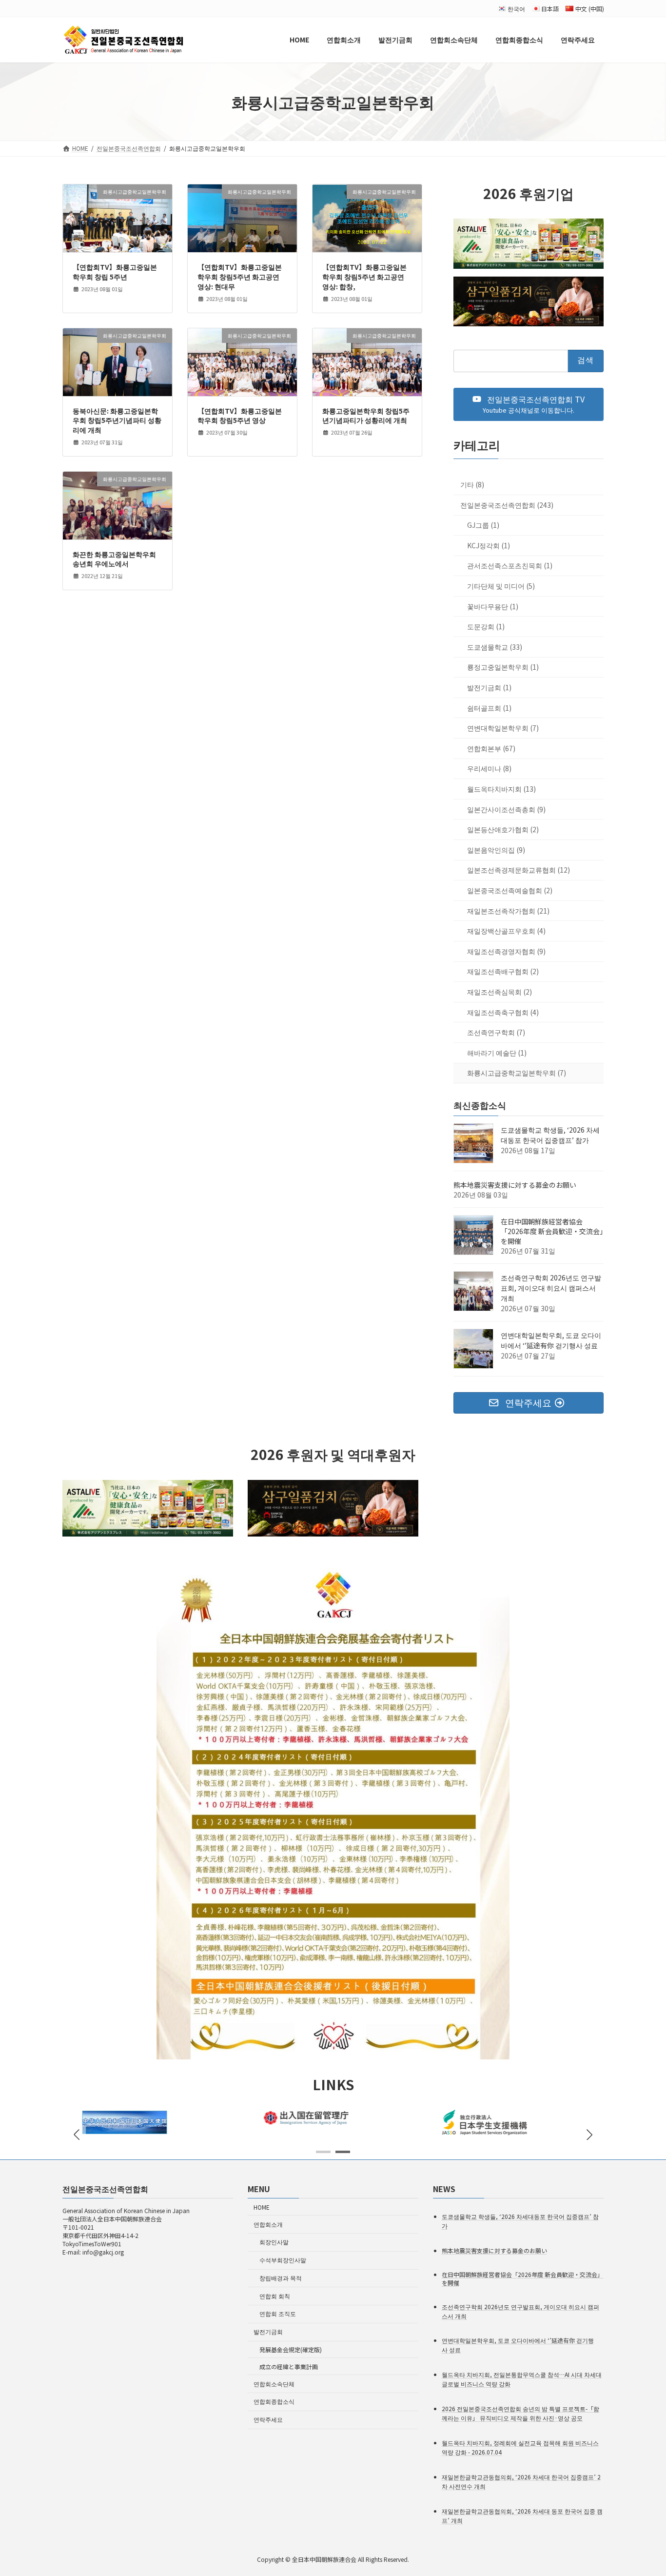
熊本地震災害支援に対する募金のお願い (515, 1185)
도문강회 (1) (486, 627)
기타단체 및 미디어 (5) (501, 586)
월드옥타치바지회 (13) (501, 789)
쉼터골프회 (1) (489, 708)
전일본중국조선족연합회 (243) (507, 505)
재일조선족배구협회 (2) (503, 972)
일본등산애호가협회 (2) (503, 830)
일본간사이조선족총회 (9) (506, 809)
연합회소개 (268, 2224)
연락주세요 (268, 2419)
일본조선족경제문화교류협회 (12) (519, 870)
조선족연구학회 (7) (496, 1033)
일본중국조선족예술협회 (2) (510, 890)
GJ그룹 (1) (483, 525)
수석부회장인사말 (283, 2260)
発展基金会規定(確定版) (291, 2349)
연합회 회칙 (275, 2296)
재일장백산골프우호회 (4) (506, 931)
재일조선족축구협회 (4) (503, 1012)
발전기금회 (268, 2331)
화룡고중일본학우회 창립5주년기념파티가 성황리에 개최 (366, 416)
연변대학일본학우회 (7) (503, 728)
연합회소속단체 (274, 2383)
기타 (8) (472, 485)
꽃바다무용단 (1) (493, 606)
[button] (529, 404)
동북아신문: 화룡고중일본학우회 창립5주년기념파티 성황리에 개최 (117, 420)
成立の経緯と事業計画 (289, 2366)
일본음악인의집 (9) (496, 850)
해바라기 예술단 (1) (497, 1053)
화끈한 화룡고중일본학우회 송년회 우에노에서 (114, 559)
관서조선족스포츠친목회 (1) (510, 566)
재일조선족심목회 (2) (499, 992)
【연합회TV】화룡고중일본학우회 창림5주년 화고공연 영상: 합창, (364, 276)
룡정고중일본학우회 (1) (503, 667)
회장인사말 (274, 2242)
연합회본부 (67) (491, 748)
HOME (262, 2207)
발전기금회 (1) (489, 687)
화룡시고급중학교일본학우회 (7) (517, 1073)
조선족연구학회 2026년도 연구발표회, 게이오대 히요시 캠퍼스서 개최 (551, 1288)
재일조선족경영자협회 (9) (506, 951)
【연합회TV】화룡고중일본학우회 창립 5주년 (115, 272)
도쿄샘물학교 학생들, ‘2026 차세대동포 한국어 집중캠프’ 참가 (550, 1135)
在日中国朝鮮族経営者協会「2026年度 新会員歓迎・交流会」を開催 (552, 1232)
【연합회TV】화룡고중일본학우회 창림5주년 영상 (240, 416)
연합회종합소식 (274, 2401)
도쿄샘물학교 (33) (495, 647)
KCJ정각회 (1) (489, 545)
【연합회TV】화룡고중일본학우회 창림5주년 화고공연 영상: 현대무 (240, 276)
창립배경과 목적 (281, 2278)
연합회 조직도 (278, 2313)
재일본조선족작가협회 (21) (508, 911)
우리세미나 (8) (489, 769)
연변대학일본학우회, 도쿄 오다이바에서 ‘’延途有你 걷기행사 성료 (551, 1341)
